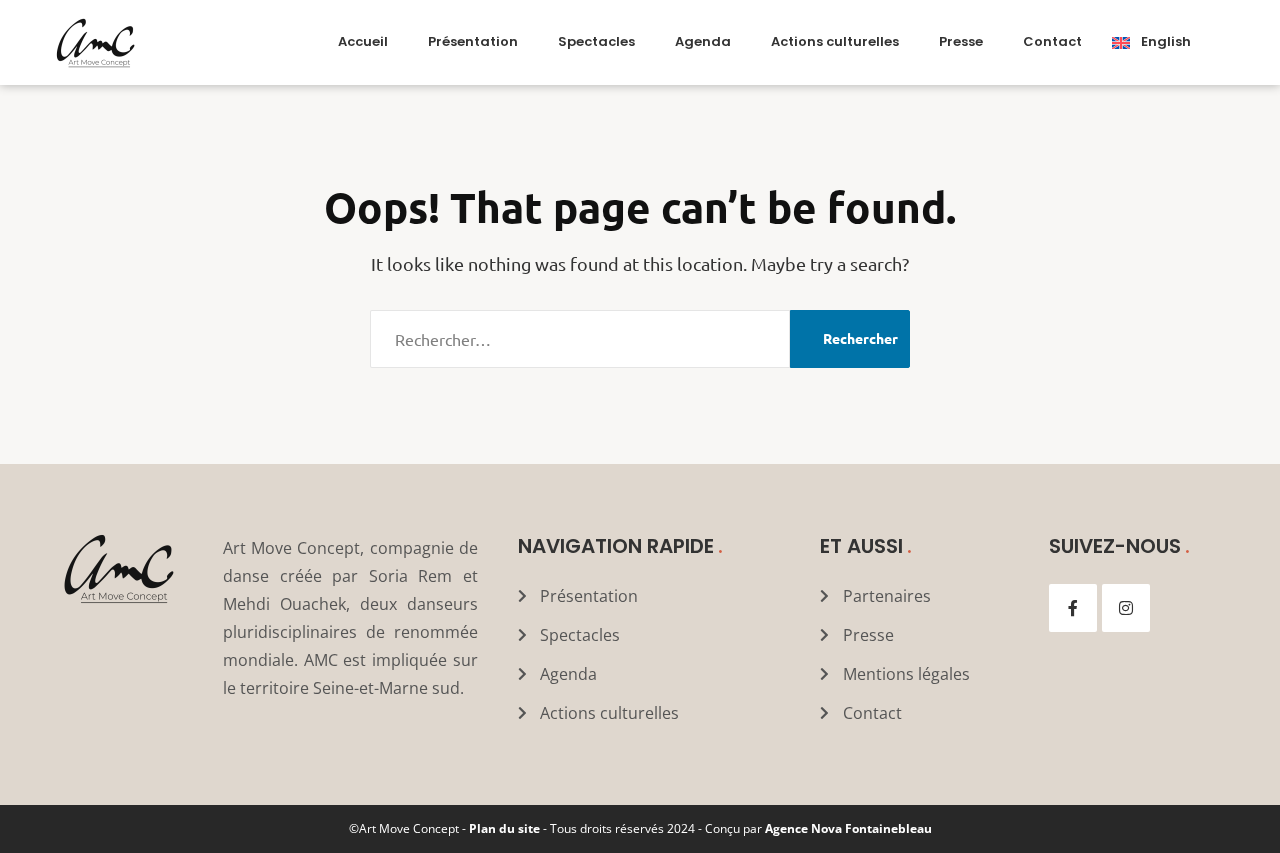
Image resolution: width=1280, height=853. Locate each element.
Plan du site (504, 828)
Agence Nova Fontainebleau (848, 828)
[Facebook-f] (1073, 608)
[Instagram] (1126, 608)
